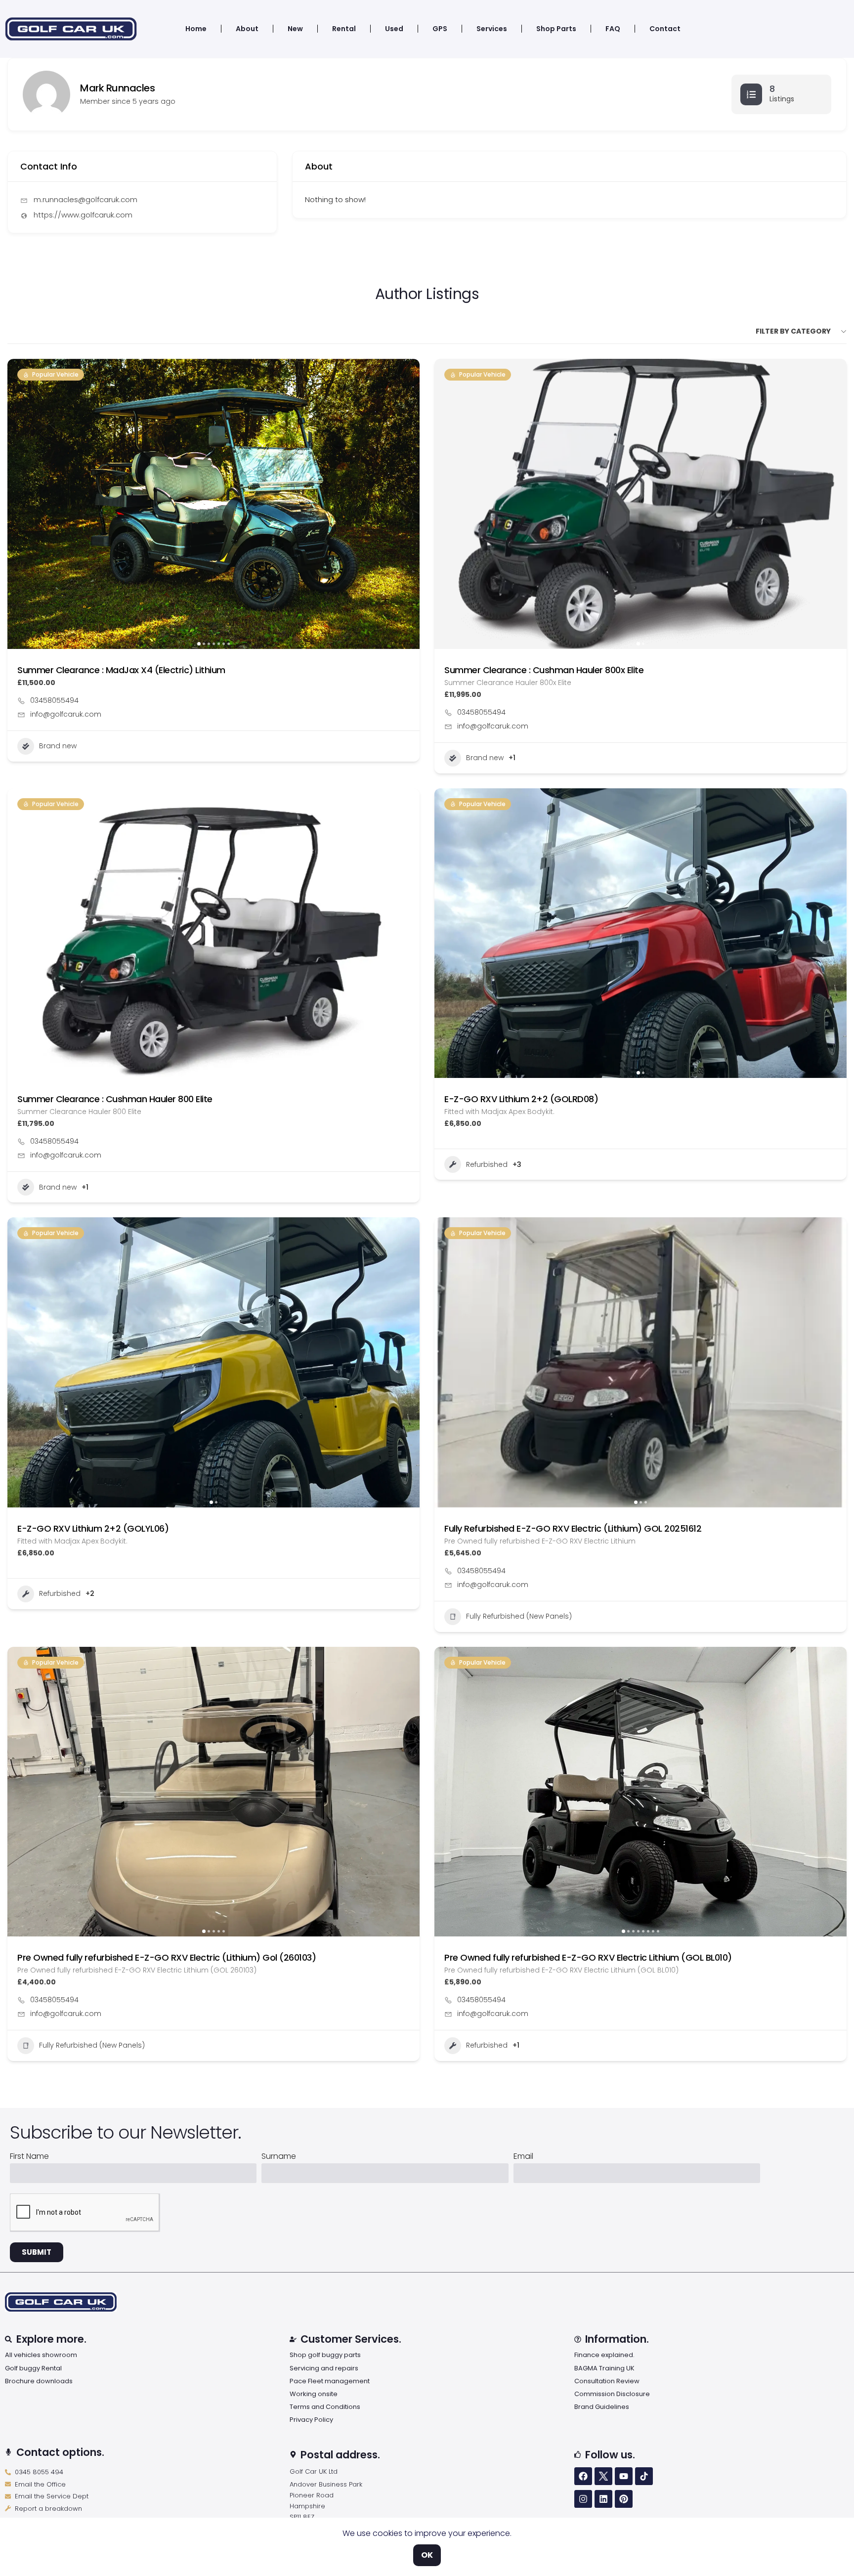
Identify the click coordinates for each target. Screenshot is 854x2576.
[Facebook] (583, 2476)
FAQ (613, 29)
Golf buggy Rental (33, 2368)
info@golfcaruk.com (66, 714)
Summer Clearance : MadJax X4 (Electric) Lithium (121, 670)
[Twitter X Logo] (603, 2476)
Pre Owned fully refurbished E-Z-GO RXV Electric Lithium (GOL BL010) (588, 1957)
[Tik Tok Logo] (644, 2476)
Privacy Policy (311, 2420)
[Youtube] (624, 2476)
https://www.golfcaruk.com (83, 215)
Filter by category (793, 331)
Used (394, 29)
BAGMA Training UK (604, 2368)
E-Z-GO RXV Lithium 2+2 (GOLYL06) (93, 1528)
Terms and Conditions (325, 2407)
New (295, 29)
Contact (665, 29)
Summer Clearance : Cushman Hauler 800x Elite (544, 670)
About (247, 29)
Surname (279, 2157)
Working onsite (314, 2394)
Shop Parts (556, 29)
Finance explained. (604, 2355)
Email (523, 2157)
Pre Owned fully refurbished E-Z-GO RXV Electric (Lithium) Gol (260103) (167, 1957)
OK (427, 2555)
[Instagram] (583, 2499)
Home (196, 29)
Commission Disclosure (612, 2394)
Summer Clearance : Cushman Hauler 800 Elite (115, 1099)
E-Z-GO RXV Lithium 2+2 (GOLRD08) (521, 1099)
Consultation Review (607, 2381)
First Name (29, 2157)
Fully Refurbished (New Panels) (519, 1616)
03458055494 (54, 700)
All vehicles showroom (41, 2355)
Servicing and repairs (324, 2368)
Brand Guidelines (602, 2407)
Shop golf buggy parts (325, 2355)
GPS (440, 29)
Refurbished (487, 1164)
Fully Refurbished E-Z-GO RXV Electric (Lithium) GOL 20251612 (573, 1528)
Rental (344, 29)
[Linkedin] (603, 2499)
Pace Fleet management (330, 2381)
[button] (20, 504)
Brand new (58, 746)
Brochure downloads (39, 2381)
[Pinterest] (624, 2499)
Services (492, 29)
